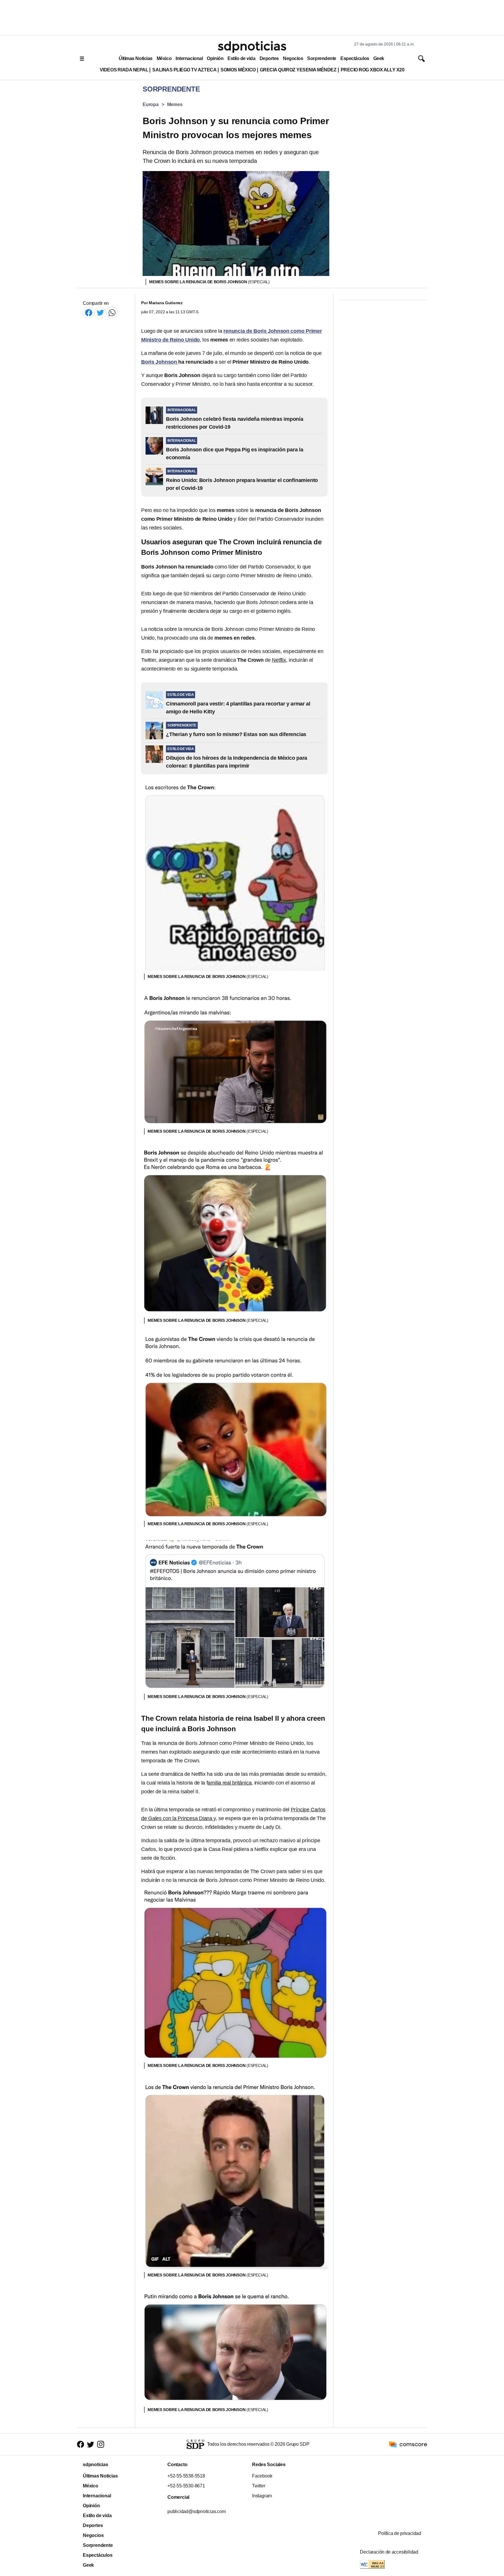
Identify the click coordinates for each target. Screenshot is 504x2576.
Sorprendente (322, 58)
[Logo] (252, 47)
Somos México (238, 70)
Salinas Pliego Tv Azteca (184, 70)
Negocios (293, 58)
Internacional (189, 58)
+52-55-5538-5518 (186, 2476)
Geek (379, 58)
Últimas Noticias (136, 58)
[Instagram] (101, 2444)
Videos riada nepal (124, 70)
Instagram (262, 2496)
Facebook (262, 2476)
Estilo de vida (241, 58)
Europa (151, 104)
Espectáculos (355, 58)
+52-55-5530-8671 (186, 2486)
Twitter (259, 2486)
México (164, 58)
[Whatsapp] (112, 313)
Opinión (215, 58)
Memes (175, 104)
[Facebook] (89, 313)
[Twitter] (100, 313)
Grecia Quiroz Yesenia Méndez (298, 70)
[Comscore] (408, 2444)
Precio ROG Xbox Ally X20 (373, 70)
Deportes (269, 58)
